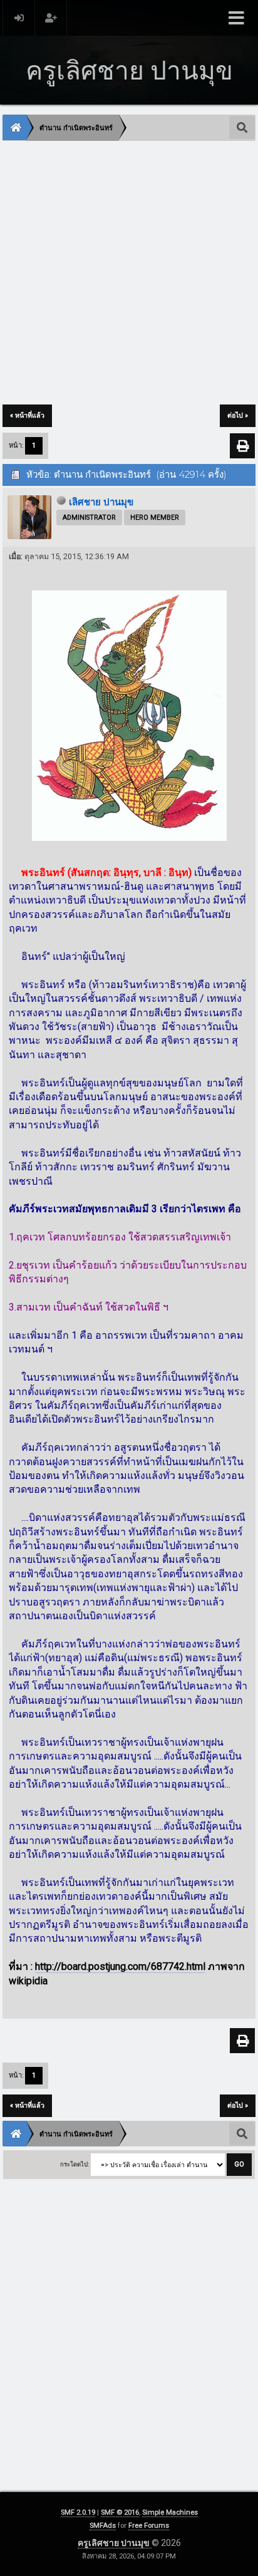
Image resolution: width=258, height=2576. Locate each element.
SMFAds (103, 2526)
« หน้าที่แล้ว (27, 415)
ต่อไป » (238, 415)
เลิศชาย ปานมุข (101, 502)
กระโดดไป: (75, 2164)
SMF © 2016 (120, 2512)
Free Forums (149, 2526)
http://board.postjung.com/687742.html (120, 1966)
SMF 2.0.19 (78, 2512)
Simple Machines (170, 2512)
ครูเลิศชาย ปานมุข (115, 2543)
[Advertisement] (129, 274)
